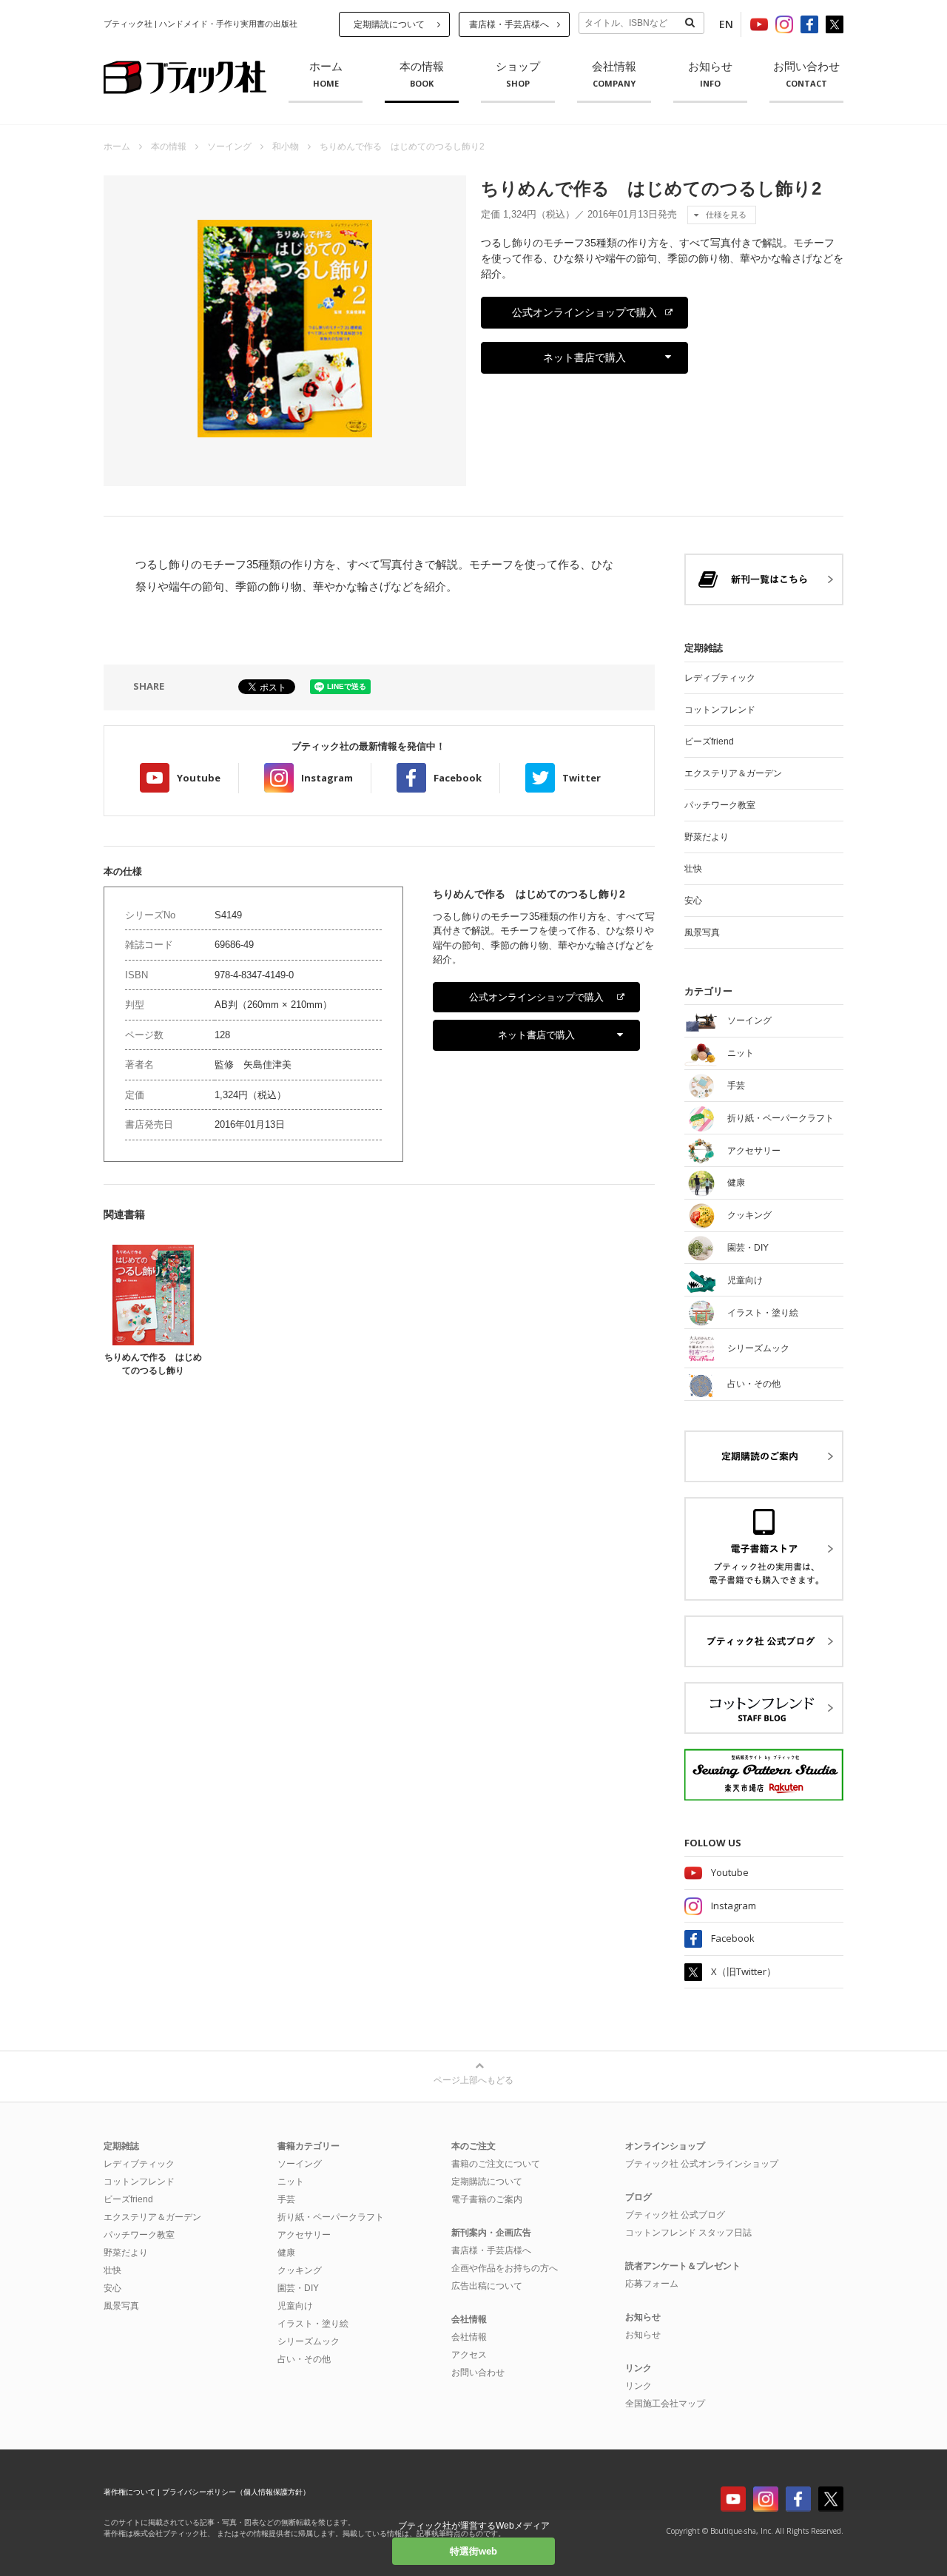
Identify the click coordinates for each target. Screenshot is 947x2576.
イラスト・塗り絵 (313, 2324)
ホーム (326, 75)
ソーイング (229, 147)
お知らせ (710, 75)
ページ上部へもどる (473, 2080)
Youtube (199, 778)
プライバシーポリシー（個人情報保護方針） (236, 2492)
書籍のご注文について (496, 2164)
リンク (638, 2386)
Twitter (582, 778)
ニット (291, 2182)
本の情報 (422, 75)
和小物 (286, 147)
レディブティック (720, 678)
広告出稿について (487, 2286)
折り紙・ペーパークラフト (331, 2217)
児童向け (295, 2306)
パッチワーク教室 (720, 805)
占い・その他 (304, 2359)
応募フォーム (652, 2284)
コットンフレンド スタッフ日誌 (688, 2233)
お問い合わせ (806, 75)
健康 (286, 2253)
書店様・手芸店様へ (509, 24)
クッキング (300, 2270)
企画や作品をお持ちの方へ (505, 2268)
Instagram (327, 778)
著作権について (129, 2492)
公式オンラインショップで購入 (584, 312)
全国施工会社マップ (665, 2404)
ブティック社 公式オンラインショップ (702, 2164)
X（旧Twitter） (744, 1971)
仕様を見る (726, 215)
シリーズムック (309, 2341)
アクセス (469, 2355)
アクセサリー (304, 2235)
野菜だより (707, 837)
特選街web (473, 2551)
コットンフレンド (720, 710)
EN (726, 24)
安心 (693, 901)
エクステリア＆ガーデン (733, 773)
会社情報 (614, 75)
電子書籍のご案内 (487, 2199)
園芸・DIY (298, 2288)
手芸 (286, 2199)
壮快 (693, 869)
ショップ (518, 75)
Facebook (458, 778)
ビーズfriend (709, 741)
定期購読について (389, 24)
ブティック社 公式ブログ (675, 2215)
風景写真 (702, 932)
